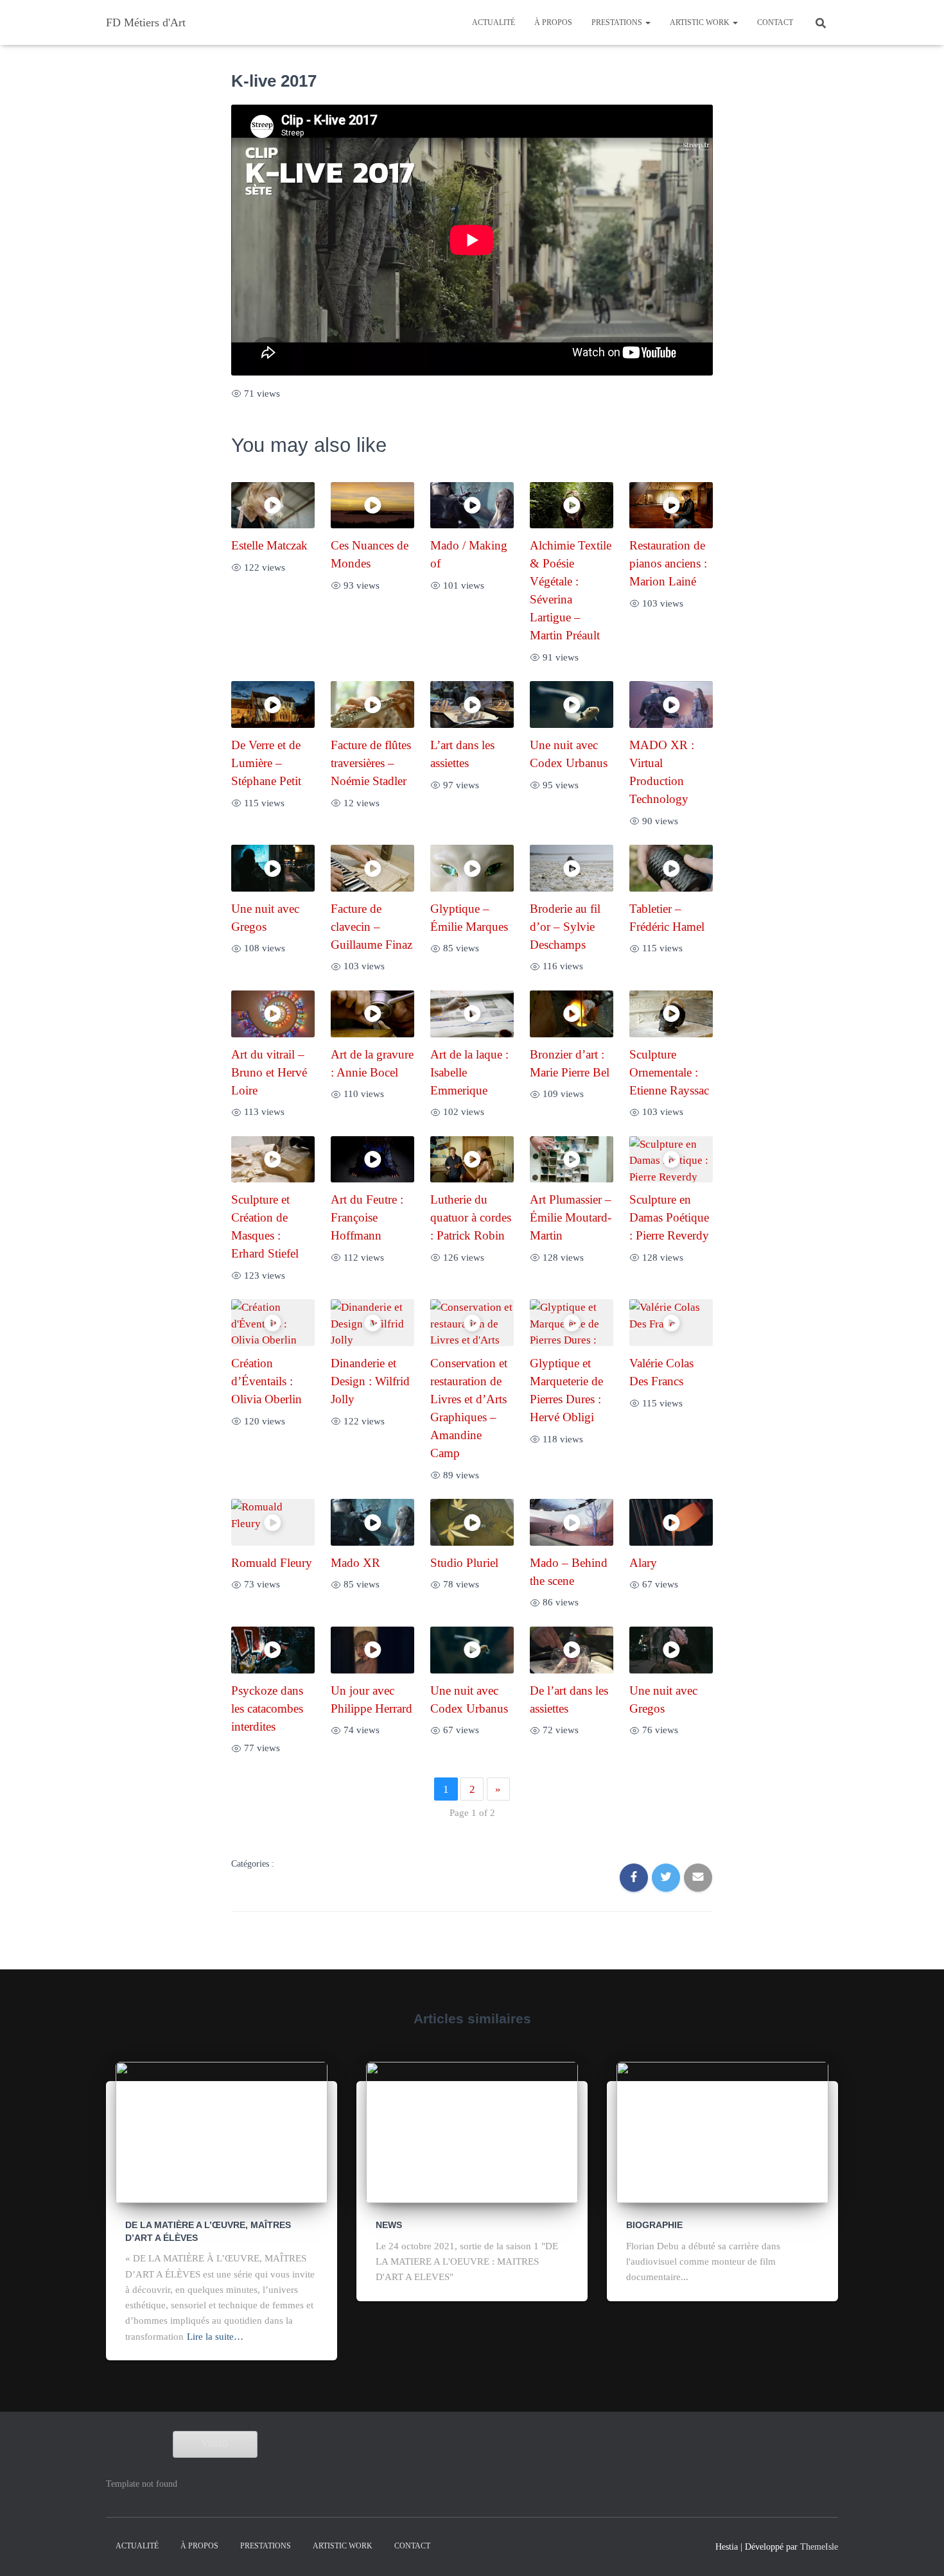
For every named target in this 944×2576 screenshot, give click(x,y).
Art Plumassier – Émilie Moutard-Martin (571, 1217)
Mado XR (355, 1563)
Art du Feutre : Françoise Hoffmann (367, 1217)
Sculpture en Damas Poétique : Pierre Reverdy (669, 1217)
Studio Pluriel (464, 1563)
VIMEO (215, 2444)
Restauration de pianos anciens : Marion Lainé (668, 563)
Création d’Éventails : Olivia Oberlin (267, 1381)
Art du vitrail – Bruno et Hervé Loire (269, 1072)
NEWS (389, 2225)
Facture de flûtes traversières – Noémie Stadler (371, 763)
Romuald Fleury (272, 1563)
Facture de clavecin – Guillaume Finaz (371, 927)
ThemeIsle (819, 2547)
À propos (553, 22)
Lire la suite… (215, 2337)
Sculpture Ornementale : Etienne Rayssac (669, 1072)
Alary (643, 1563)
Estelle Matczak (269, 545)
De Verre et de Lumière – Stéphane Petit (266, 763)
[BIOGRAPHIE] (722, 2131)
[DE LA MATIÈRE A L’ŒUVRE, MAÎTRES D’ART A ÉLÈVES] (222, 2131)
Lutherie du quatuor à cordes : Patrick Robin (471, 1217)
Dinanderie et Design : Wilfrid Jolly (370, 1381)
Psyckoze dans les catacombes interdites (267, 1708)
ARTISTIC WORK (701, 22)
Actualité (494, 22)
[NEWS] (472, 2131)
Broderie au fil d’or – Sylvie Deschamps (565, 927)
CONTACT (775, 22)
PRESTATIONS (618, 22)
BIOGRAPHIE (654, 2225)
